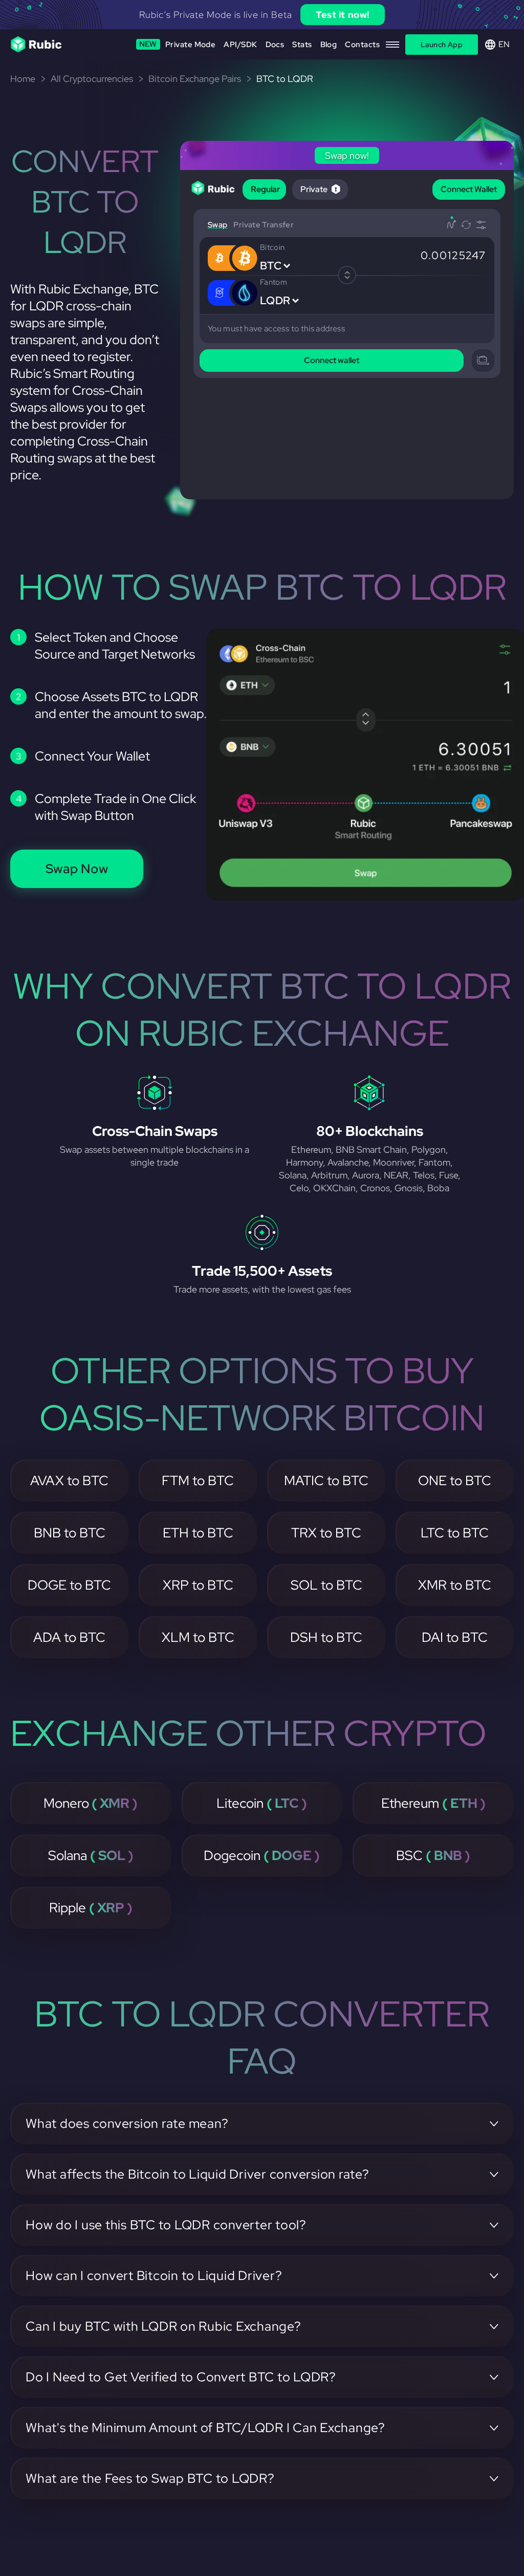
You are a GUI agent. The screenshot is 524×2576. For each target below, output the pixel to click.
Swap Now (77, 869)
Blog (329, 45)
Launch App (442, 45)
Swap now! (361, 15)
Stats (302, 45)
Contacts (362, 45)
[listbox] (262, 15)
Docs (275, 45)
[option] (262, 15)
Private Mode (178, 44)
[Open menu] (392, 45)
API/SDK (240, 45)
